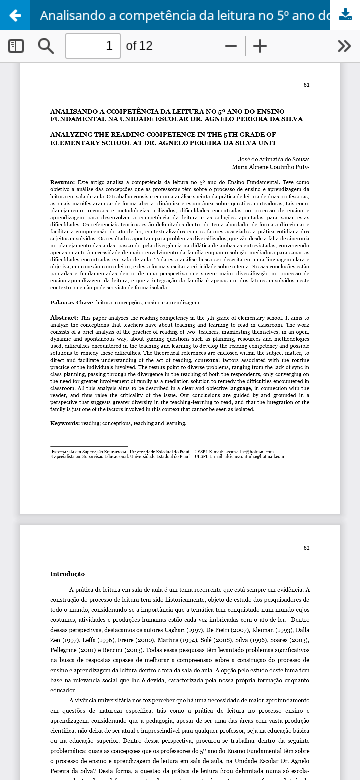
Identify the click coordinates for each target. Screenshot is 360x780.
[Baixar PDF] (345, 15)
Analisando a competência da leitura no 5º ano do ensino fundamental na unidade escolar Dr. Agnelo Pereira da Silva (200, 15)
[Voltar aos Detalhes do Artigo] (15, 15)
